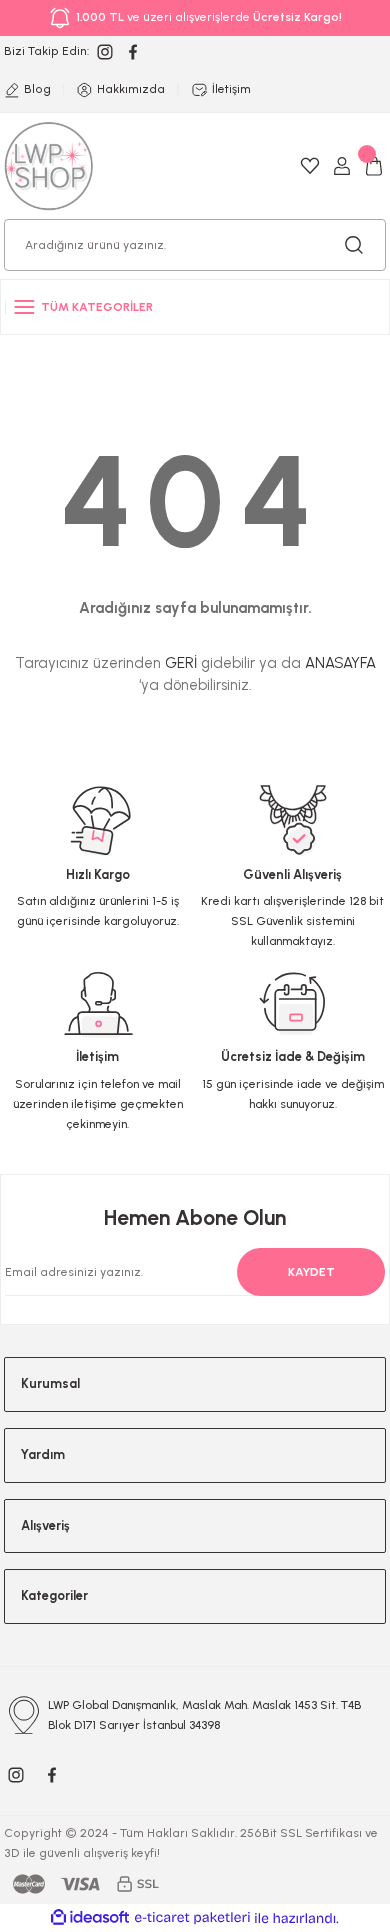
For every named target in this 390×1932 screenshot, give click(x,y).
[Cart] (374, 166)
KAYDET (311, 1272)
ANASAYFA (340, 663)
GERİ (181, 663)
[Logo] (49, 165)
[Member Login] (342, 166)
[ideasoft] (90, 1918)
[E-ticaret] (192, 1917)
